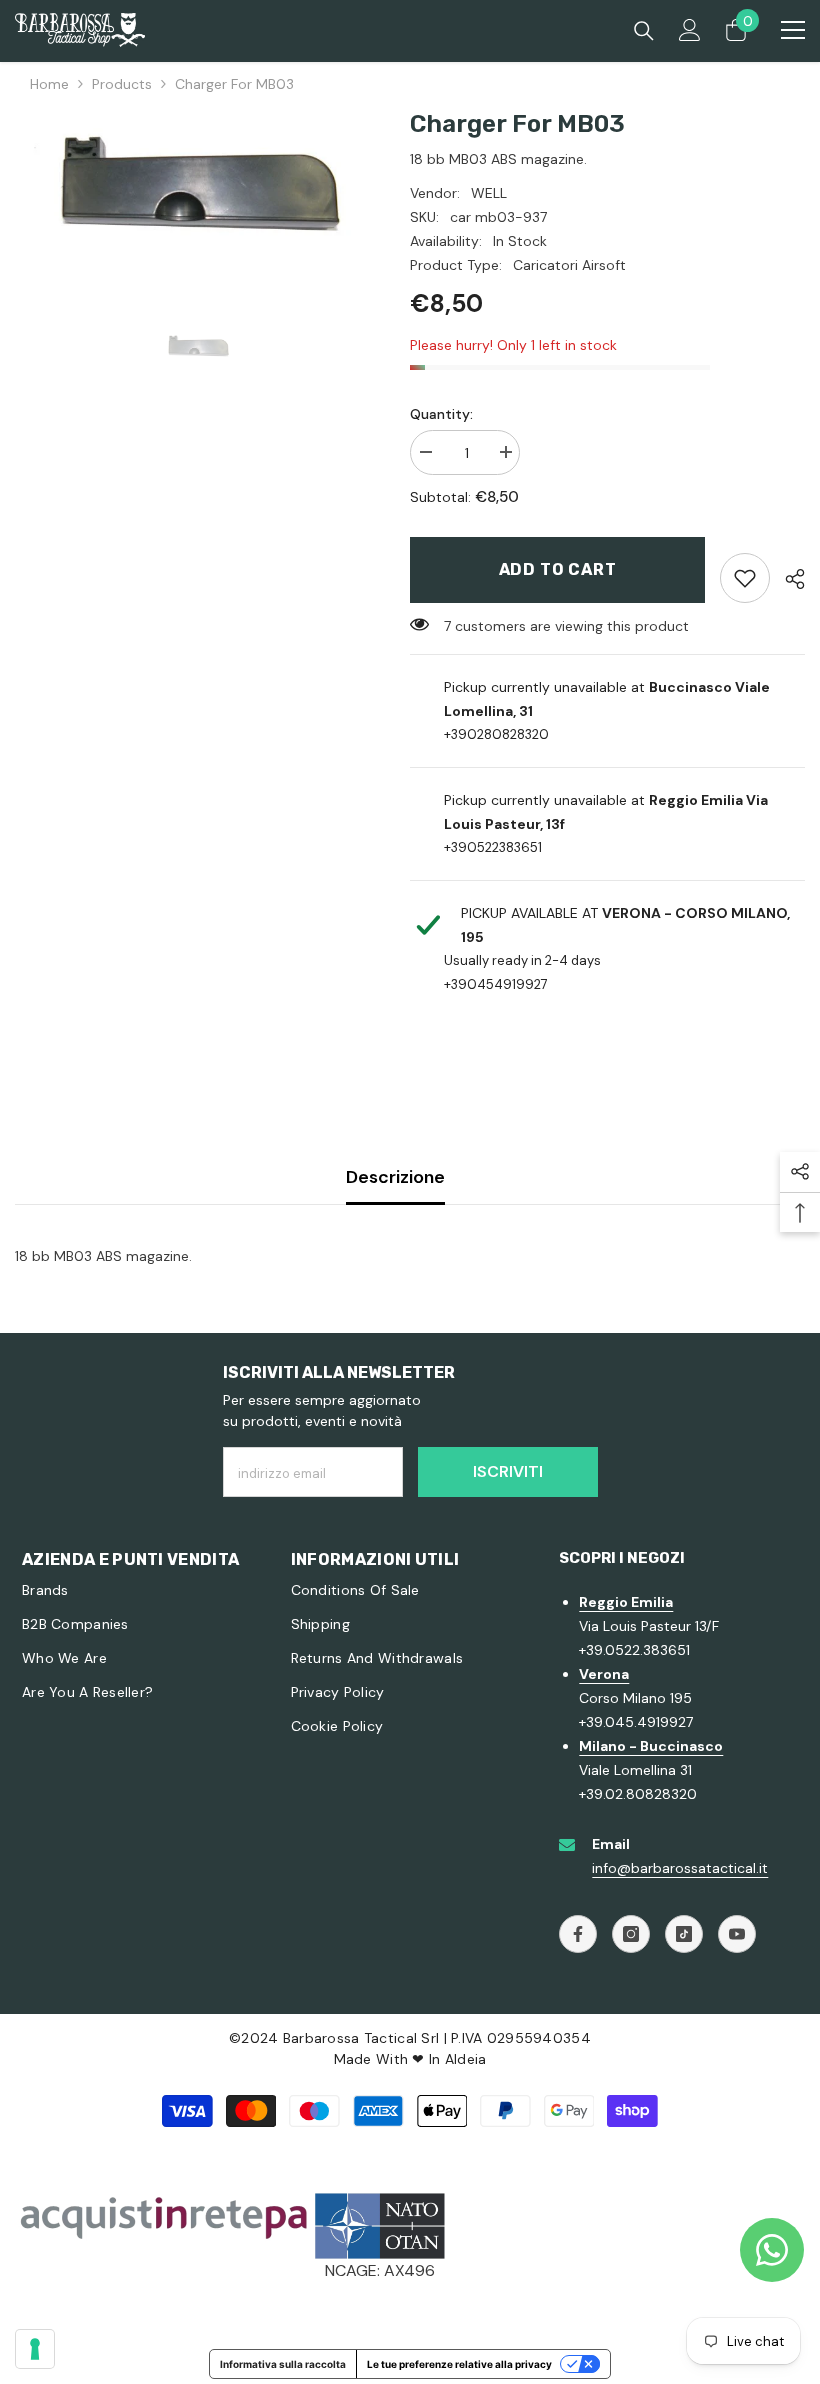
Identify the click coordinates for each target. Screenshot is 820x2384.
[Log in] (690, 30)
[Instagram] (631, 1934)
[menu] (793, 30)
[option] (197, 188)
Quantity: (441, 414)
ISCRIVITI (508, 1471)
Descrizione (395, 1177)
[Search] (644, 31)
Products (122, 84)
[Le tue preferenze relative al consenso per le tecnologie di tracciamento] (35, 2349)
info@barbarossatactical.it (680, 1868)
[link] (745, 578)
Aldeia (466, 2059)
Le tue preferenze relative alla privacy (459, 2364)
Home (49, 84)
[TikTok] (684, 1934)
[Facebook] (578, 1934)
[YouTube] (737, 1934)
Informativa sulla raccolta (283, 2364)
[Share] (787, 579)
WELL (489, 193)
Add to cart (558, 569)
